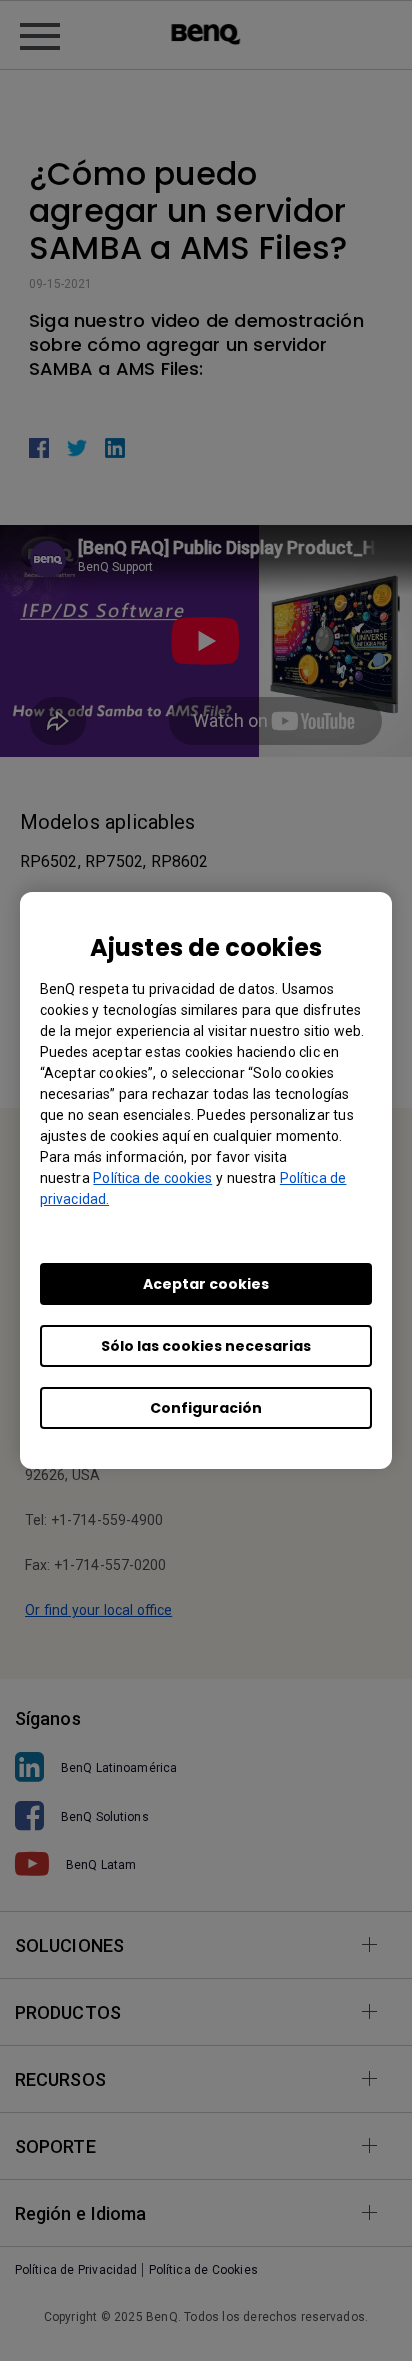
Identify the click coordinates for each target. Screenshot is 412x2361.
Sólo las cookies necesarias (206, 1346)
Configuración (206, 1408)
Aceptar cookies (206, 1284)
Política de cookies (152, 1178)
